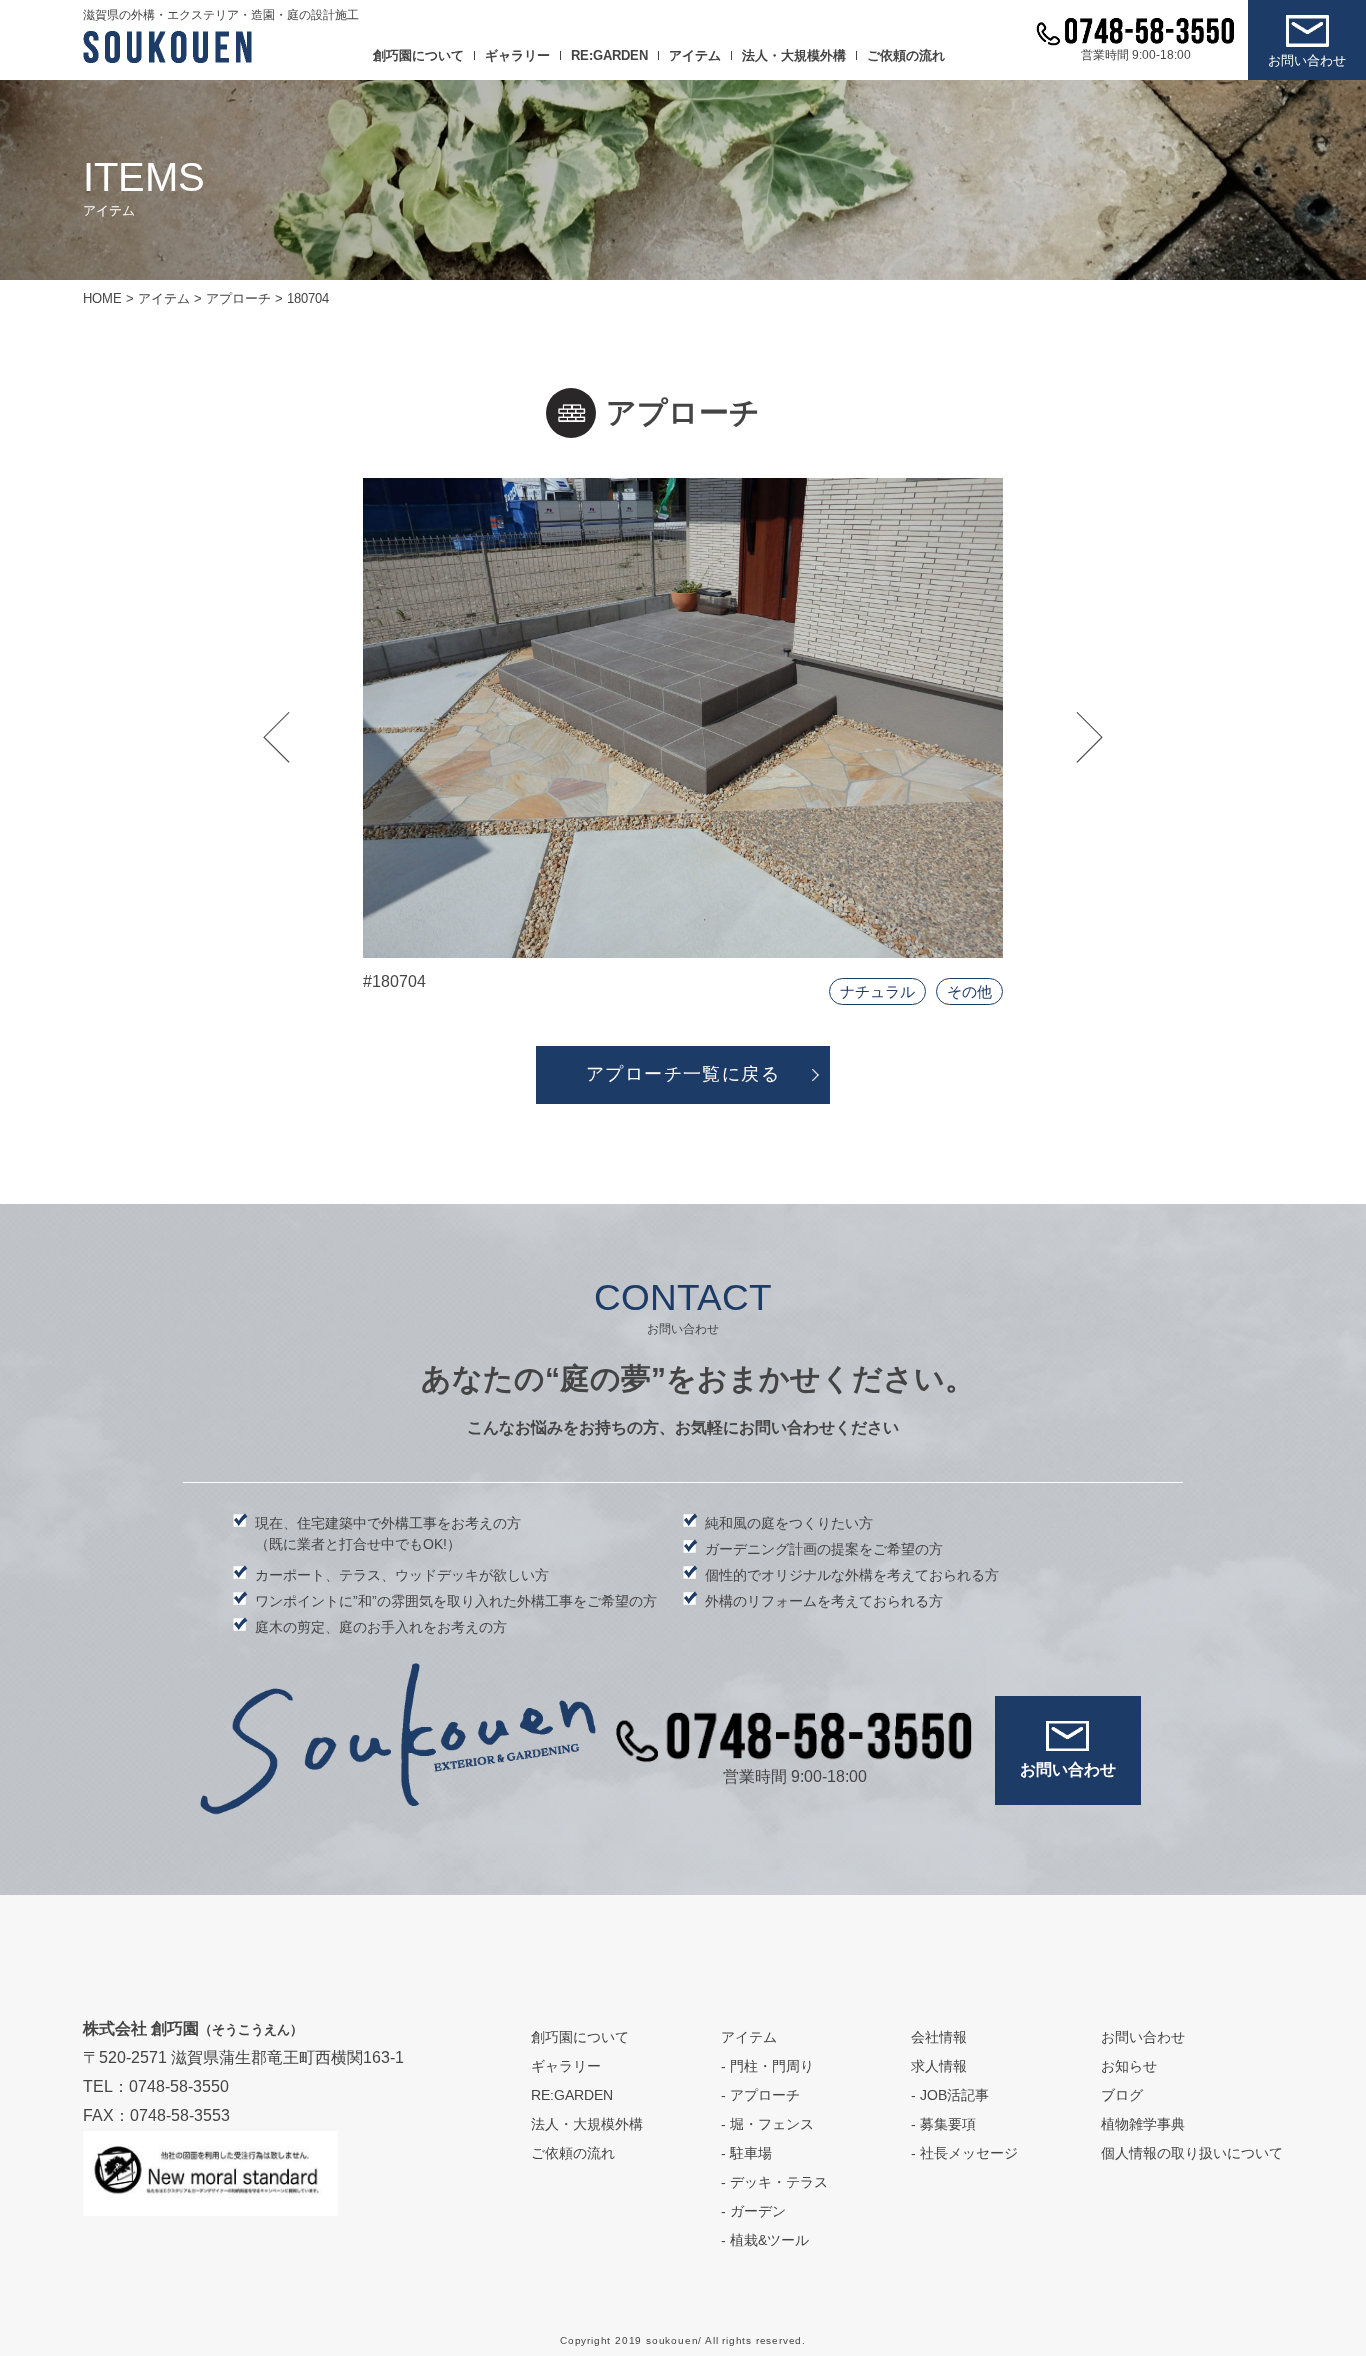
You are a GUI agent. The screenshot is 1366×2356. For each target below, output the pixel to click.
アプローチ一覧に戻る (683, 1074)
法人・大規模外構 (794, 55)
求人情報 (939, 2066)
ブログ (1122, 2095)
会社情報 (939, 2037)
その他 (969, 991)
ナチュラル (877, 991)
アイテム (695, 55)
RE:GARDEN (609, 55)
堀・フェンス (772, 2124)
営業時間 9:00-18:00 (1136, 55)
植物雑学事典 (1143, 2124)
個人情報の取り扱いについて (1192, 2153)
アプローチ (765, 2095)
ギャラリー (517, 55)
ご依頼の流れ (906, 55)
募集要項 (948, 2124)
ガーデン (758, 2211)
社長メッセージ (969, 2153)
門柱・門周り (772, 2066)
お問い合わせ (1307, 60)
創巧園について (418, 55)
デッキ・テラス (779, 2182)
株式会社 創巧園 (193, 2028)
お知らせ (1129, 2066)
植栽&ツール (769, 2240)
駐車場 (751, 2153)
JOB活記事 (954, 2095)
